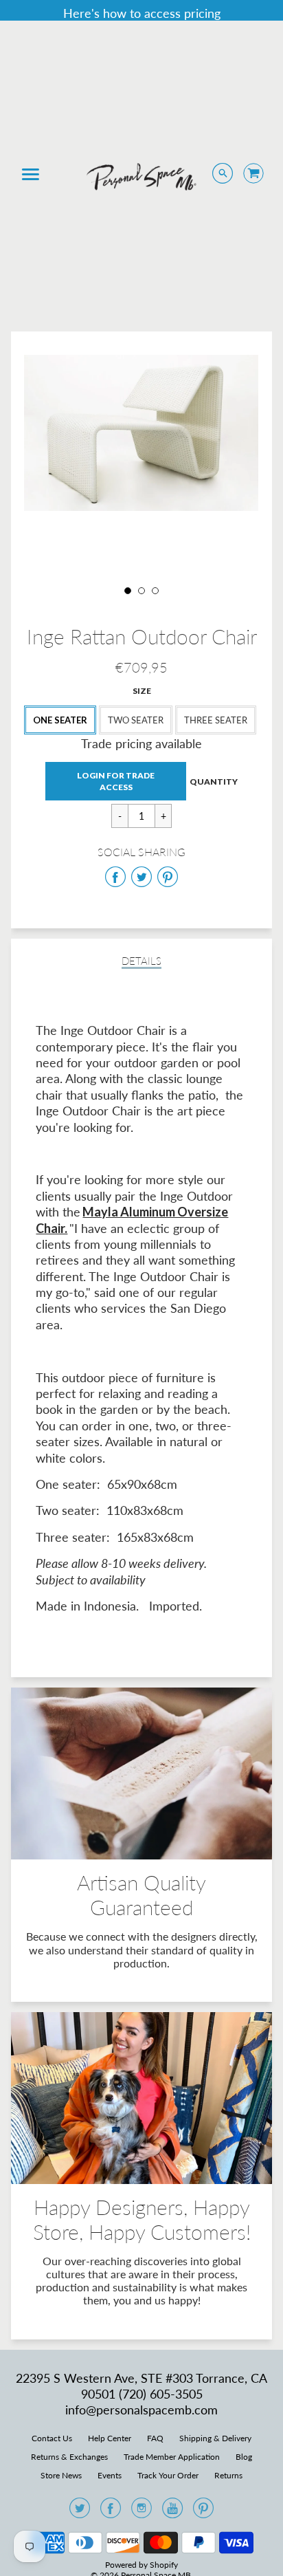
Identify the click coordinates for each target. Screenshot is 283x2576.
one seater (60, 720)
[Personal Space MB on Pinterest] (203, 2512)
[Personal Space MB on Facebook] (111, 2512)
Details (141, 961)
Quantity (214, 782)
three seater (216, 720)
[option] (141, 433)
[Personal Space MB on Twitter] (80, 2512)
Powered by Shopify (141, 2565)
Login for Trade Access (116, 781)
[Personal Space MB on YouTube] (172, 2512)
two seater (136, 720)
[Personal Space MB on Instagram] (141, 2512)
